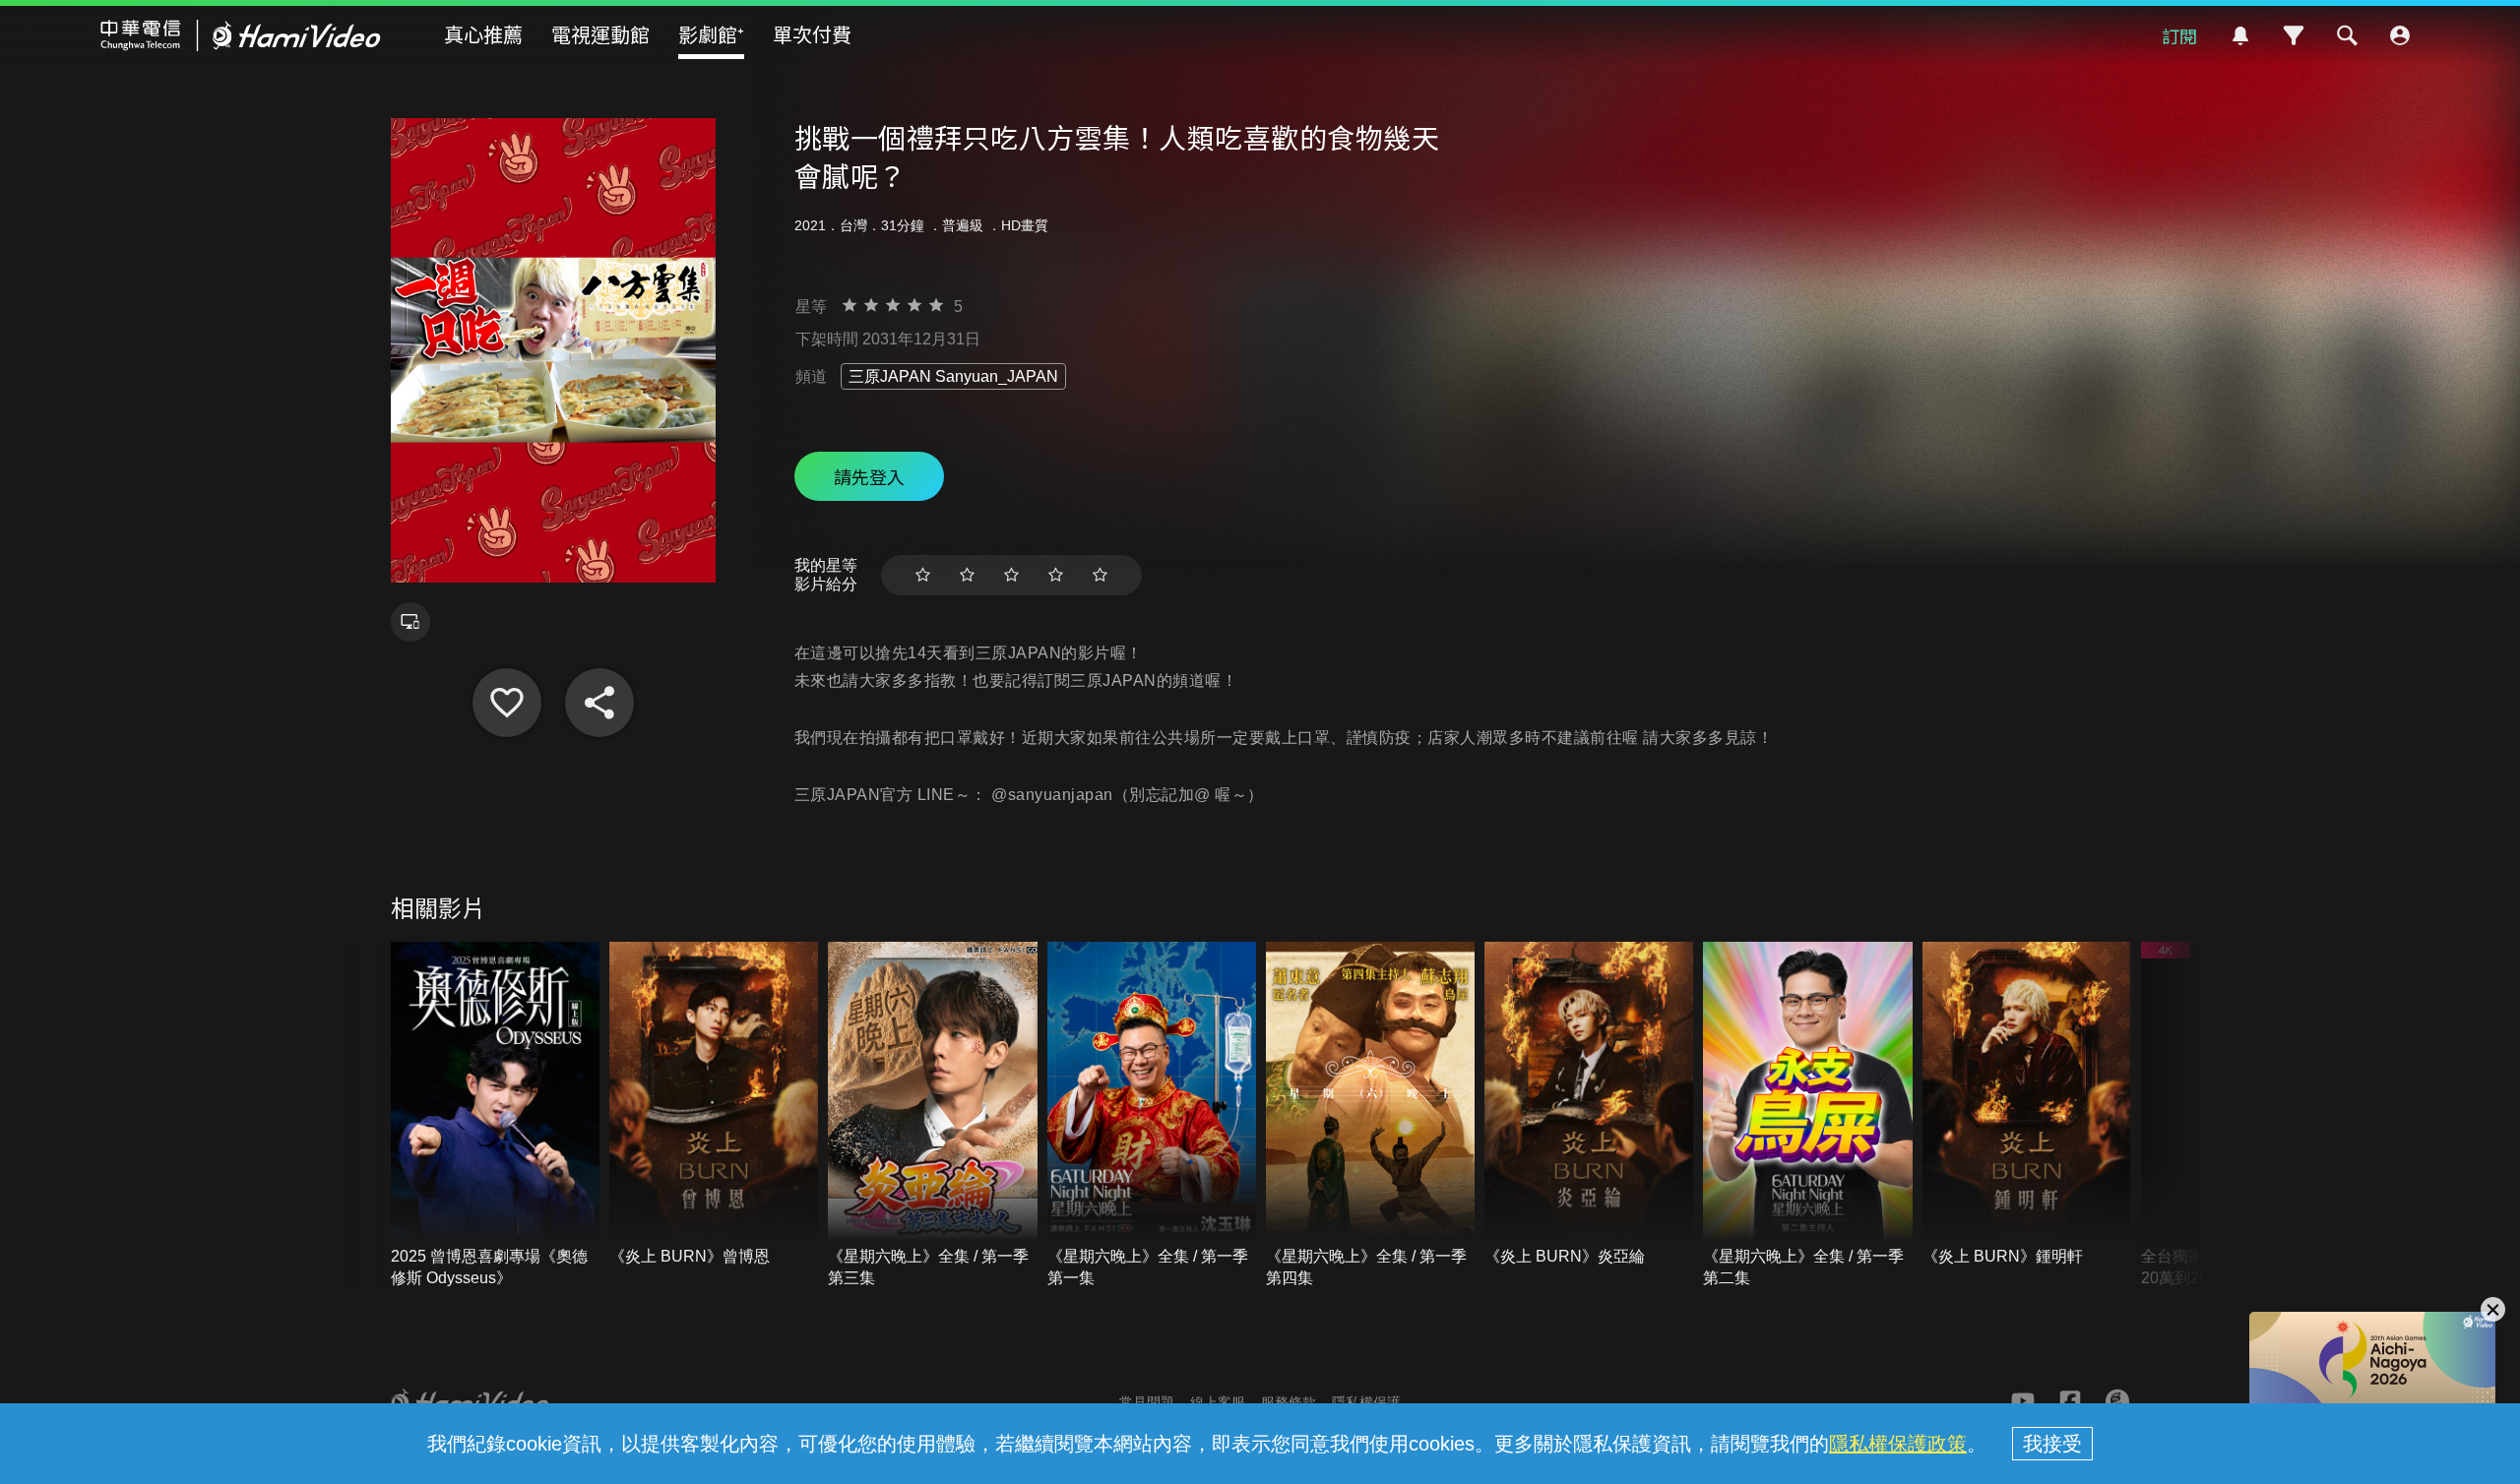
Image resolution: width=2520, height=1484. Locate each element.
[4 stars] (1056, 575)
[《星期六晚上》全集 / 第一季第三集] (932, 1115)
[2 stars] (967, 575)
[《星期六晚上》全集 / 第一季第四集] (1370, 1115)
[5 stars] (1100, 575)
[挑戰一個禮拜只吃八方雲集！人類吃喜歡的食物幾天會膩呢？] (507, 703)
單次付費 (812, 34)
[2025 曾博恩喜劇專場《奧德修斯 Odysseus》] (495, 1115)
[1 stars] (923, 575)
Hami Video (241, 35)
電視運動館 (600, 34)
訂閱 (2179, 35)
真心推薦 (483, 34)
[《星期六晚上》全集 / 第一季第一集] (1152, 1115)
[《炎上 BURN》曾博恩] (714, 1105)
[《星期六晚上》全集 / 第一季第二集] (1807, 1115)
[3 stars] (1011, 575)
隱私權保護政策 (1898, 1444)
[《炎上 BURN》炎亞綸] (1589, 1105)
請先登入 (869, 476)
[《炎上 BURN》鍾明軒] (2027, 1105)
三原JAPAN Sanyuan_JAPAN (953, 376)
